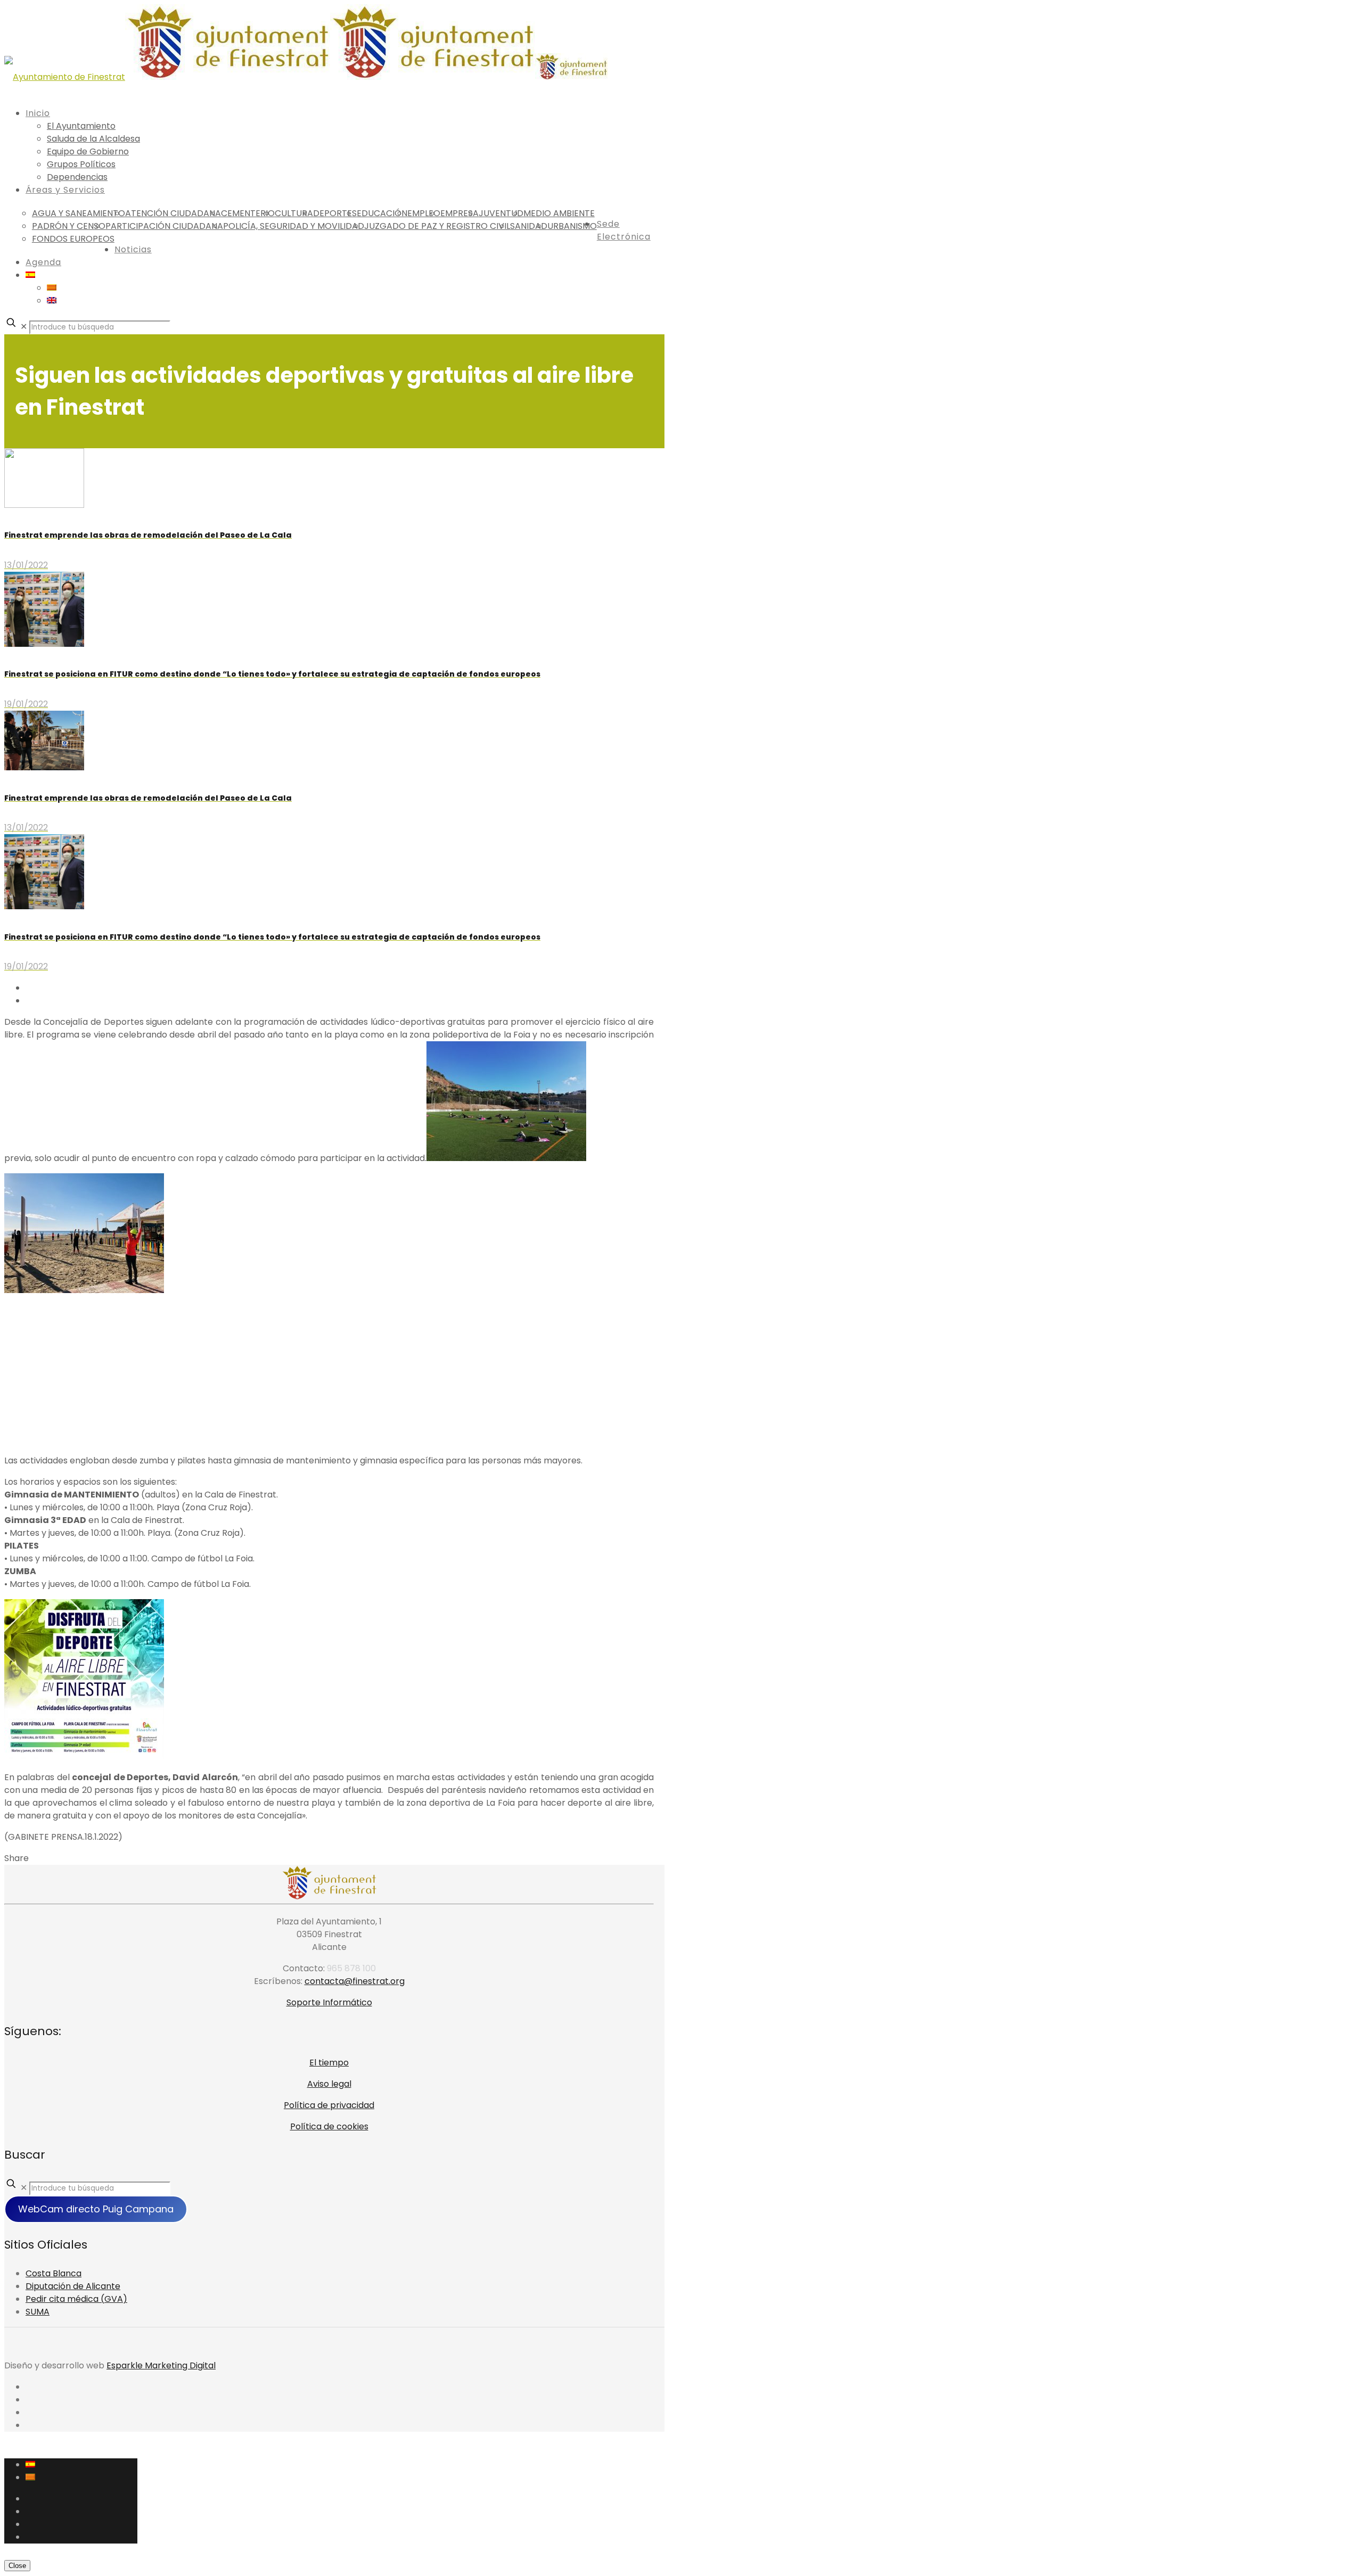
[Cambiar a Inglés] (52, 301)
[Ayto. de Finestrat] (306, 77)
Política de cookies (329, 2126)
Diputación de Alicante (73, 2286)
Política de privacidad (329, 2105)
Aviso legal (329, 2084)
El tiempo (329, 2063)
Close (17, 2566)
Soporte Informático (329, 2002)
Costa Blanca (54, 2273)
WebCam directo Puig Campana (96, 2209)
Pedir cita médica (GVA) (76, 2299)
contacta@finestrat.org (355, 1981)
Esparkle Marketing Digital (161, 2365)
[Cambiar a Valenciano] (52, 288)
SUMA (38, 2312)
